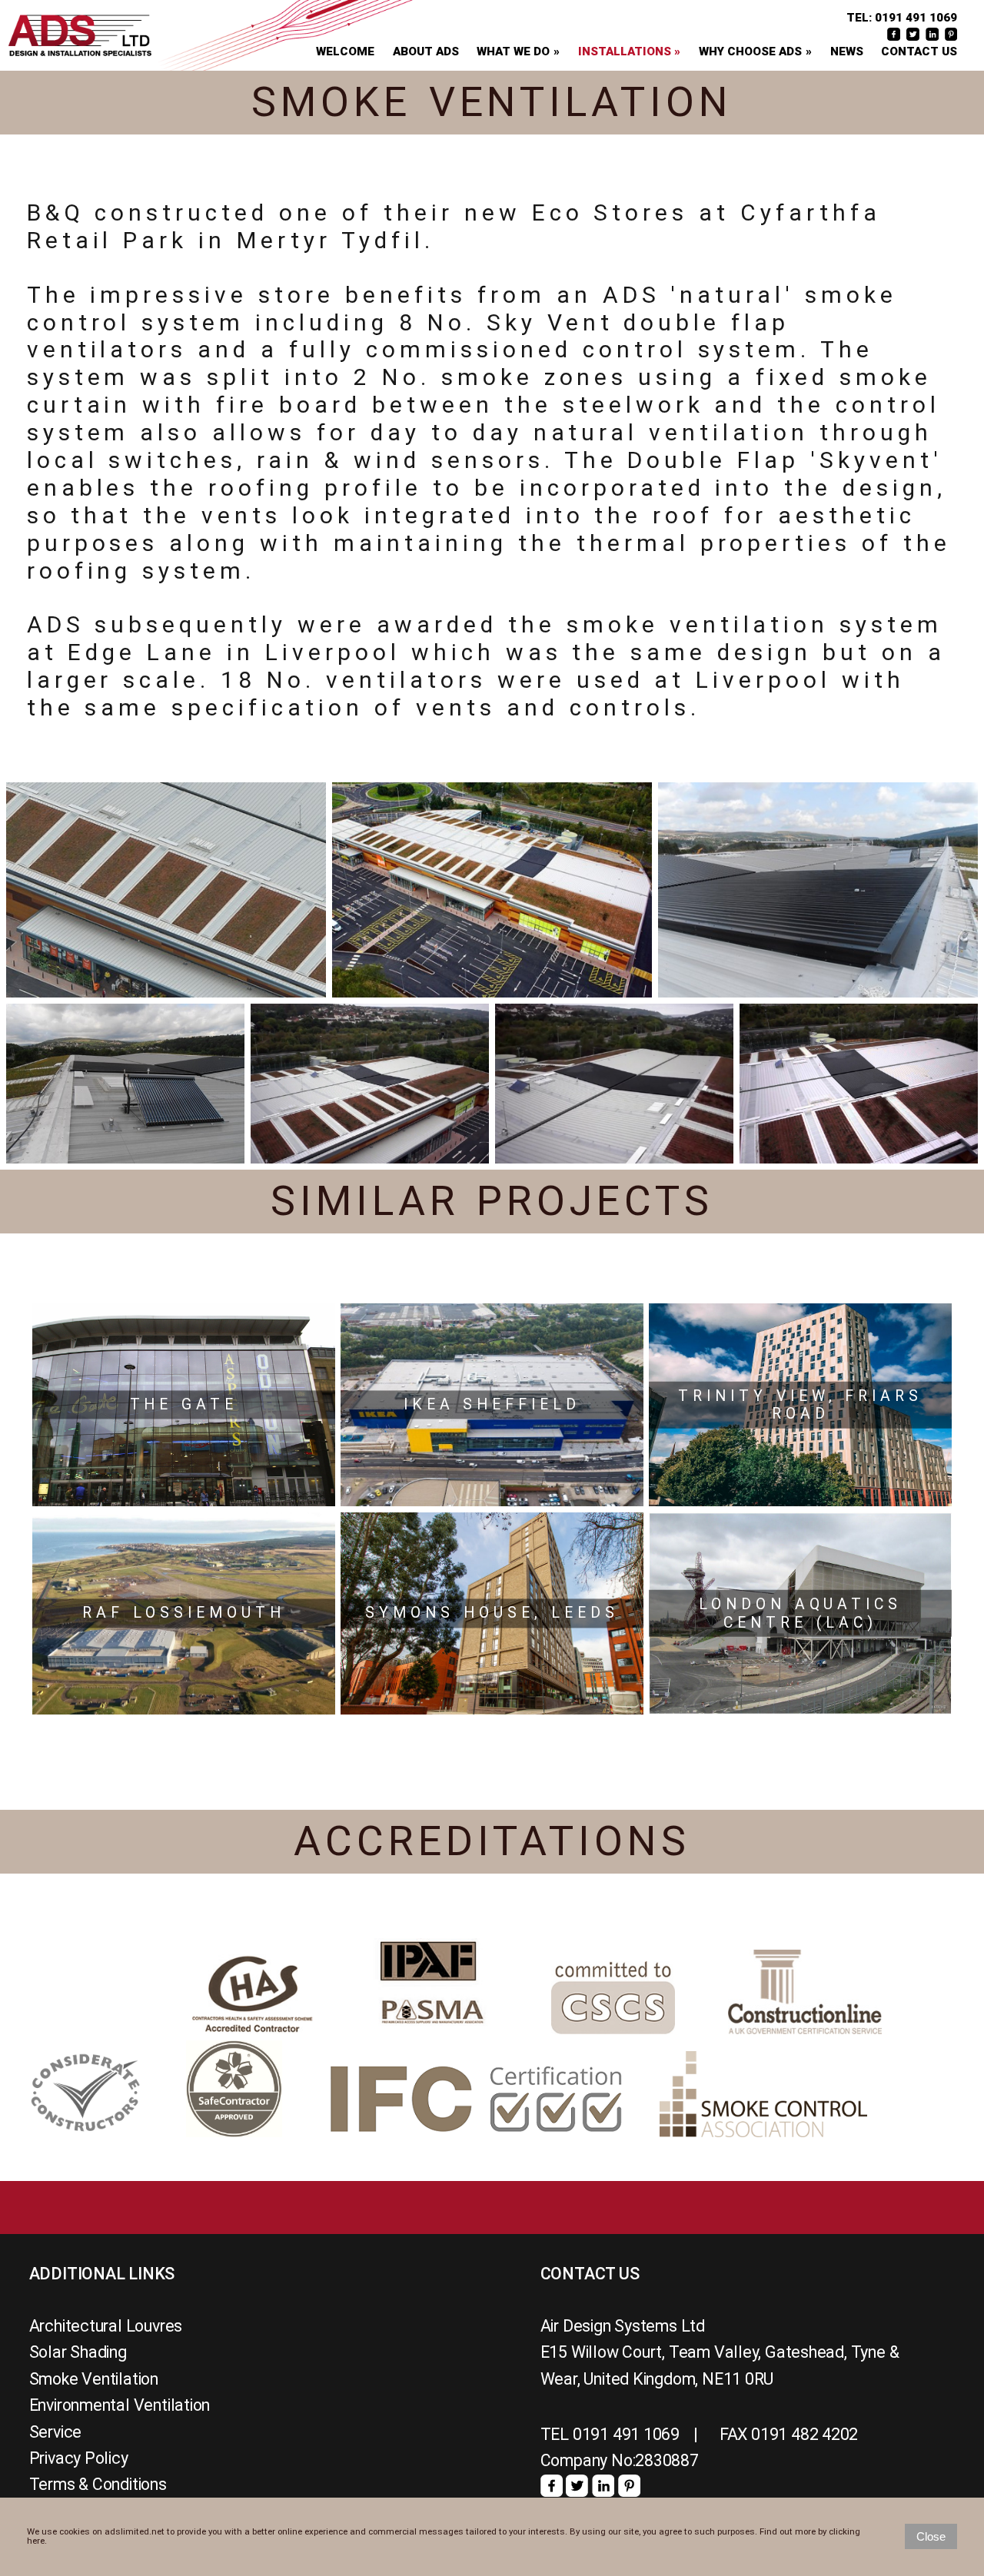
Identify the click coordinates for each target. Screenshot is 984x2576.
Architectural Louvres (106, 2326)
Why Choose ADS (750, 51)
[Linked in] (603, 2491)
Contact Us (919, 51)
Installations (625, 51)
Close (931, 2536)
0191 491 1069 (916, 18)
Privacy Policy (79, 2458)
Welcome (345, 51)
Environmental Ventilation (120, 2405)
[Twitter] (577, 2491)
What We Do (513, 51)
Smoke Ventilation (94, 2379)
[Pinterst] (629, 2491)
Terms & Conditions (98, 2484)
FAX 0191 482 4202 (789, 2434)
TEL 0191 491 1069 (610, 2434)
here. (37, 2541)
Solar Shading (78, 2352)
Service (56, 2432)
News (847, 51)
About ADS (426, 51)
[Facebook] (552, 2491)
